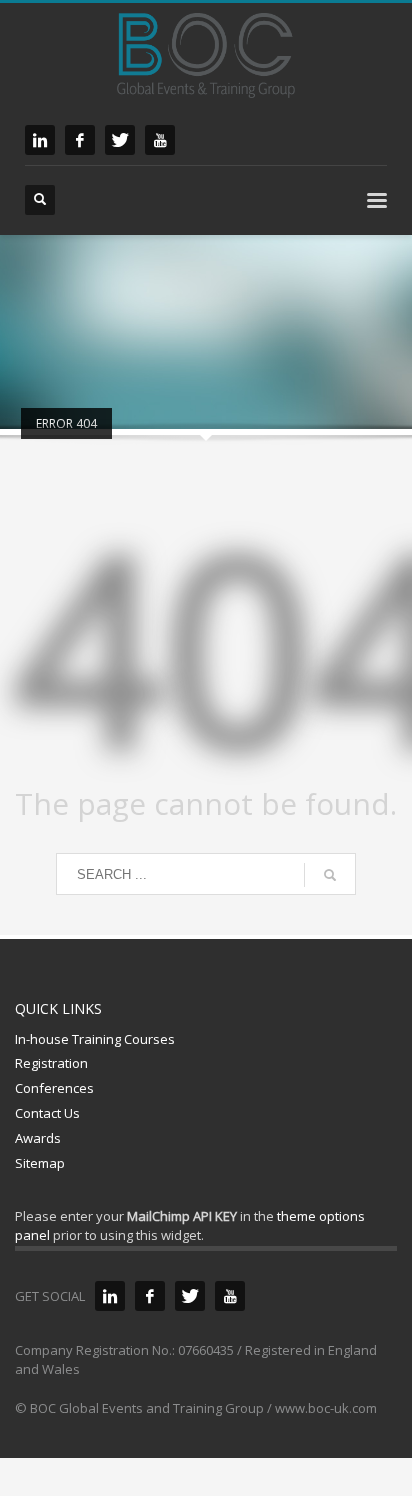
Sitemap (40, 1163)
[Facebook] (150, 1296)
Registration (51, 1063)
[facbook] (80, 140)
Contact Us (47, 1113)
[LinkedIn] (110, 1296)
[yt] (160, 140)
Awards (38, 1138)
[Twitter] (190, 1296)
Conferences (54, 1088)
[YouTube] (230, 1296)
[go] (330, 875)
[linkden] (40, 140)
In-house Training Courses (95, 1039)
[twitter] (120, 140)
